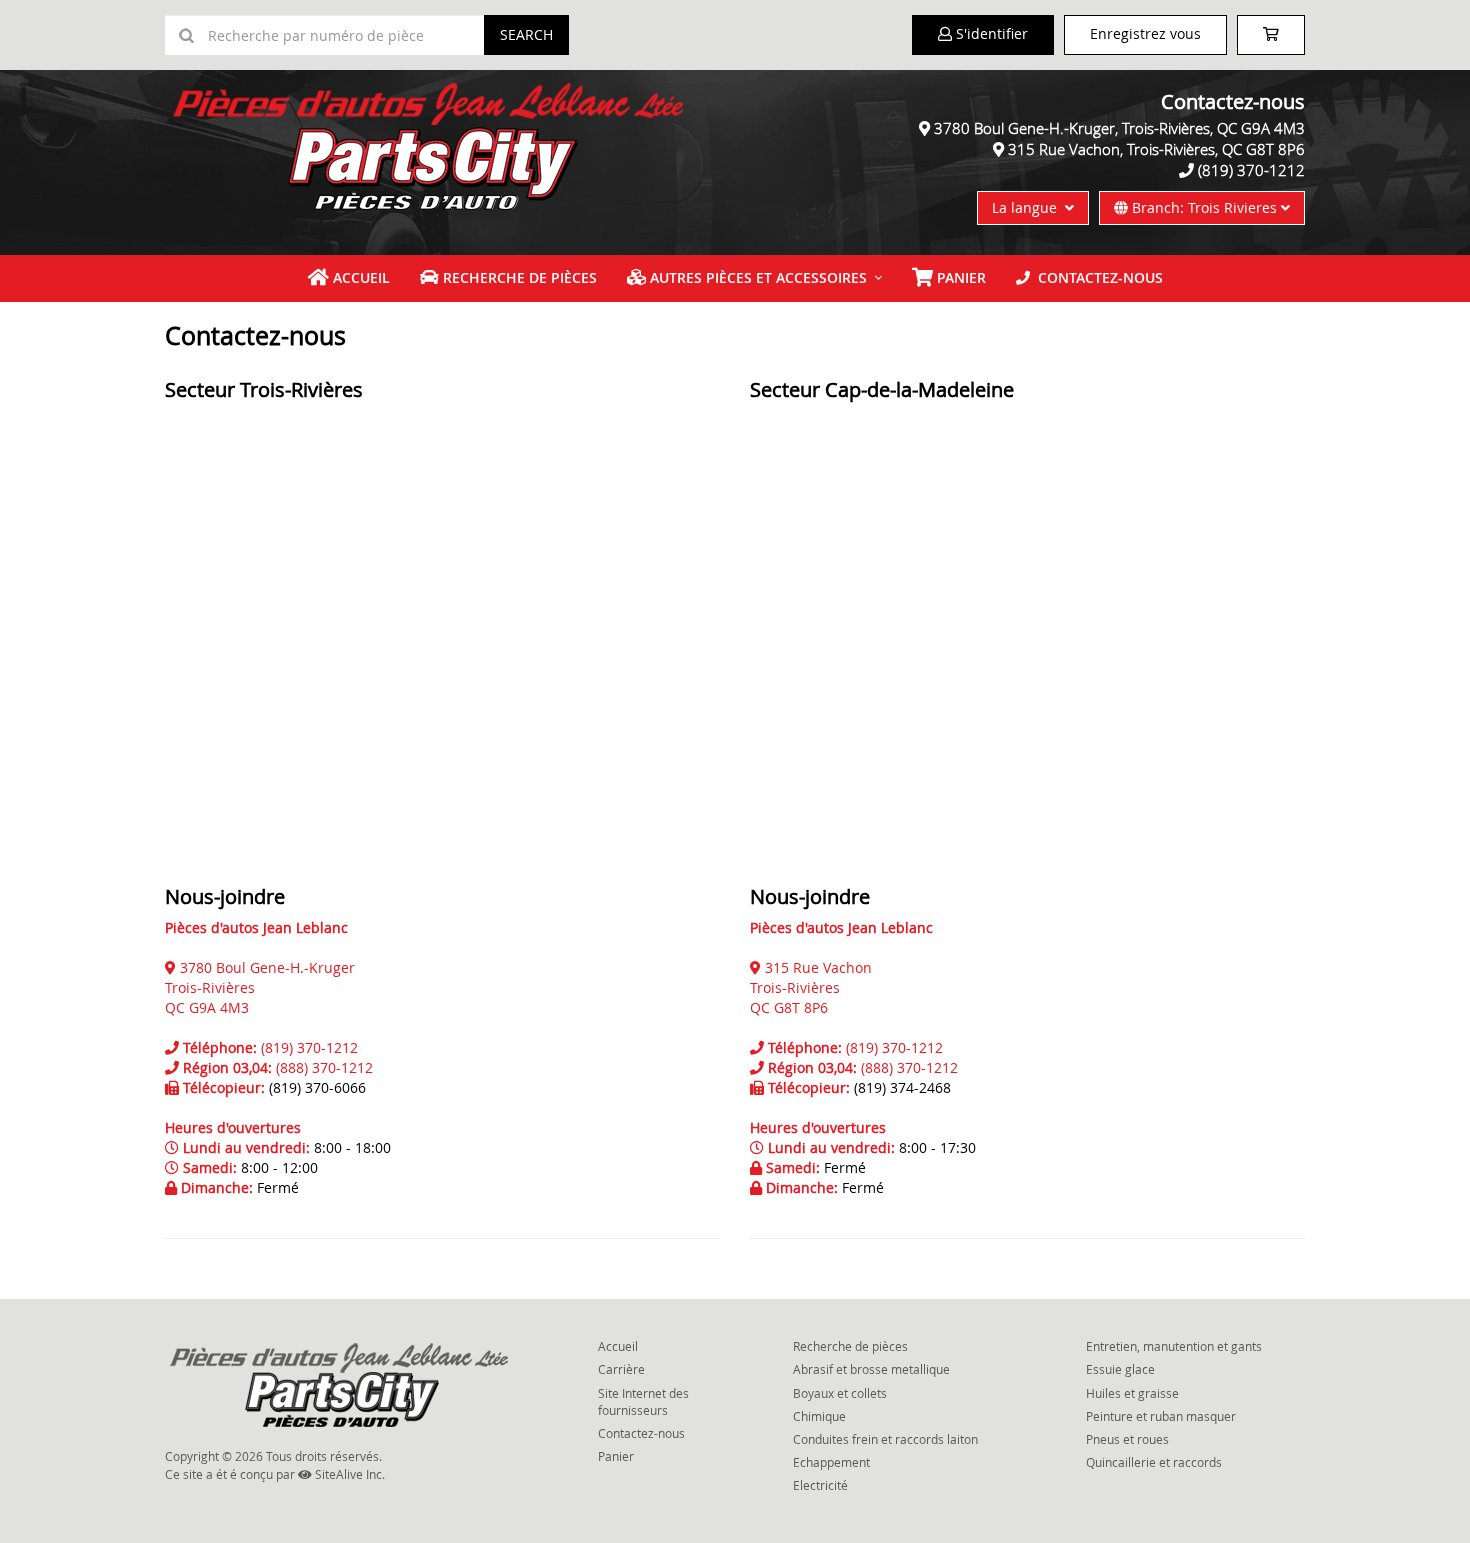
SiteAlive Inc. (348, 1474)
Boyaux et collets (840, 1393)
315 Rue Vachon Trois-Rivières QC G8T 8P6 (811, 987)
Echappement (831, 1462)
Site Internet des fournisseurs (643, 1401)
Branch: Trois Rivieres (1204, 207)
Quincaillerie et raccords (1154, 1462)
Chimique (819, 1416)
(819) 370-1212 (1251, 170)
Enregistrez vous (1145, 33)
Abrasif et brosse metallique (871, 1369)
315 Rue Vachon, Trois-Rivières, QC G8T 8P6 (1156, 149)
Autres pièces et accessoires (756, 277)
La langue (1028, 207)
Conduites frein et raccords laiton (885, 1439)
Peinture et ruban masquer (1161, 1416)
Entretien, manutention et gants (1174, 1346)
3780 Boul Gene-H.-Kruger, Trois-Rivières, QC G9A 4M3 (1119, 128)
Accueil (359, 277)
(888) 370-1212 (324, 1067)
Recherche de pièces (518, 277)
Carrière (621, 1369)
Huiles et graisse (1132, 1393)
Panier (616, 1456)
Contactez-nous (1096, 277)
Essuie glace (1120, 1369)
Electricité (820, 1485)
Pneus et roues (1127, 1439)
